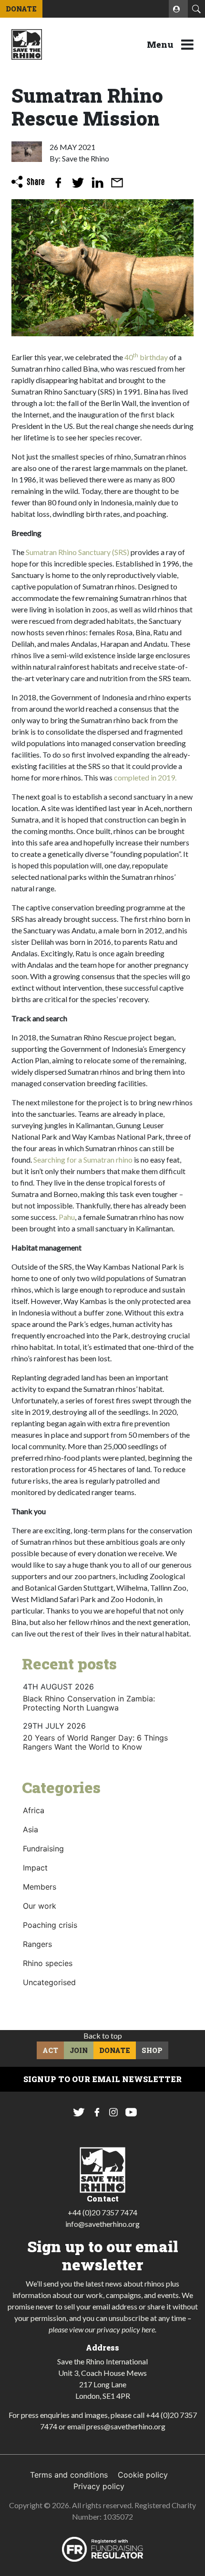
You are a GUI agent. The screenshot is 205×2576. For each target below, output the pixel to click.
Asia (31, 1829)
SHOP (152, 2050)
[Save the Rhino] (27, 43)
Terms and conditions (69, 2475)
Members (40, 1887)
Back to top (103, 2036)
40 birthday (146, 357)
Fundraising (43, 1849)
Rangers (37, 1944)
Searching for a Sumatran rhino (83, 1160)
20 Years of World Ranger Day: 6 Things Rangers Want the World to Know (95, 1742)
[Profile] (178, 9)
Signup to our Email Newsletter (102, 2079)
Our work (40, 1906)
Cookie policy (143, 2475)
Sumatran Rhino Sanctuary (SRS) (77, 552)
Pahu (67, 1217)
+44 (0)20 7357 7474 (102, 2212)
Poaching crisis (50, 1925)
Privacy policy (99, 2486)
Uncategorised (49, 1982)
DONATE (21, 9)
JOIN (79, 2050)
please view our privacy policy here (102, 2329)
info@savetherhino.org (102, 2224)
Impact (35, 1868)
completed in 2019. (145, 777)
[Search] (196, 9)
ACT (50, 2050)
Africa (34, 1810)
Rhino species (48, 1963)
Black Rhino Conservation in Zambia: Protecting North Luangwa (89, 1703)
